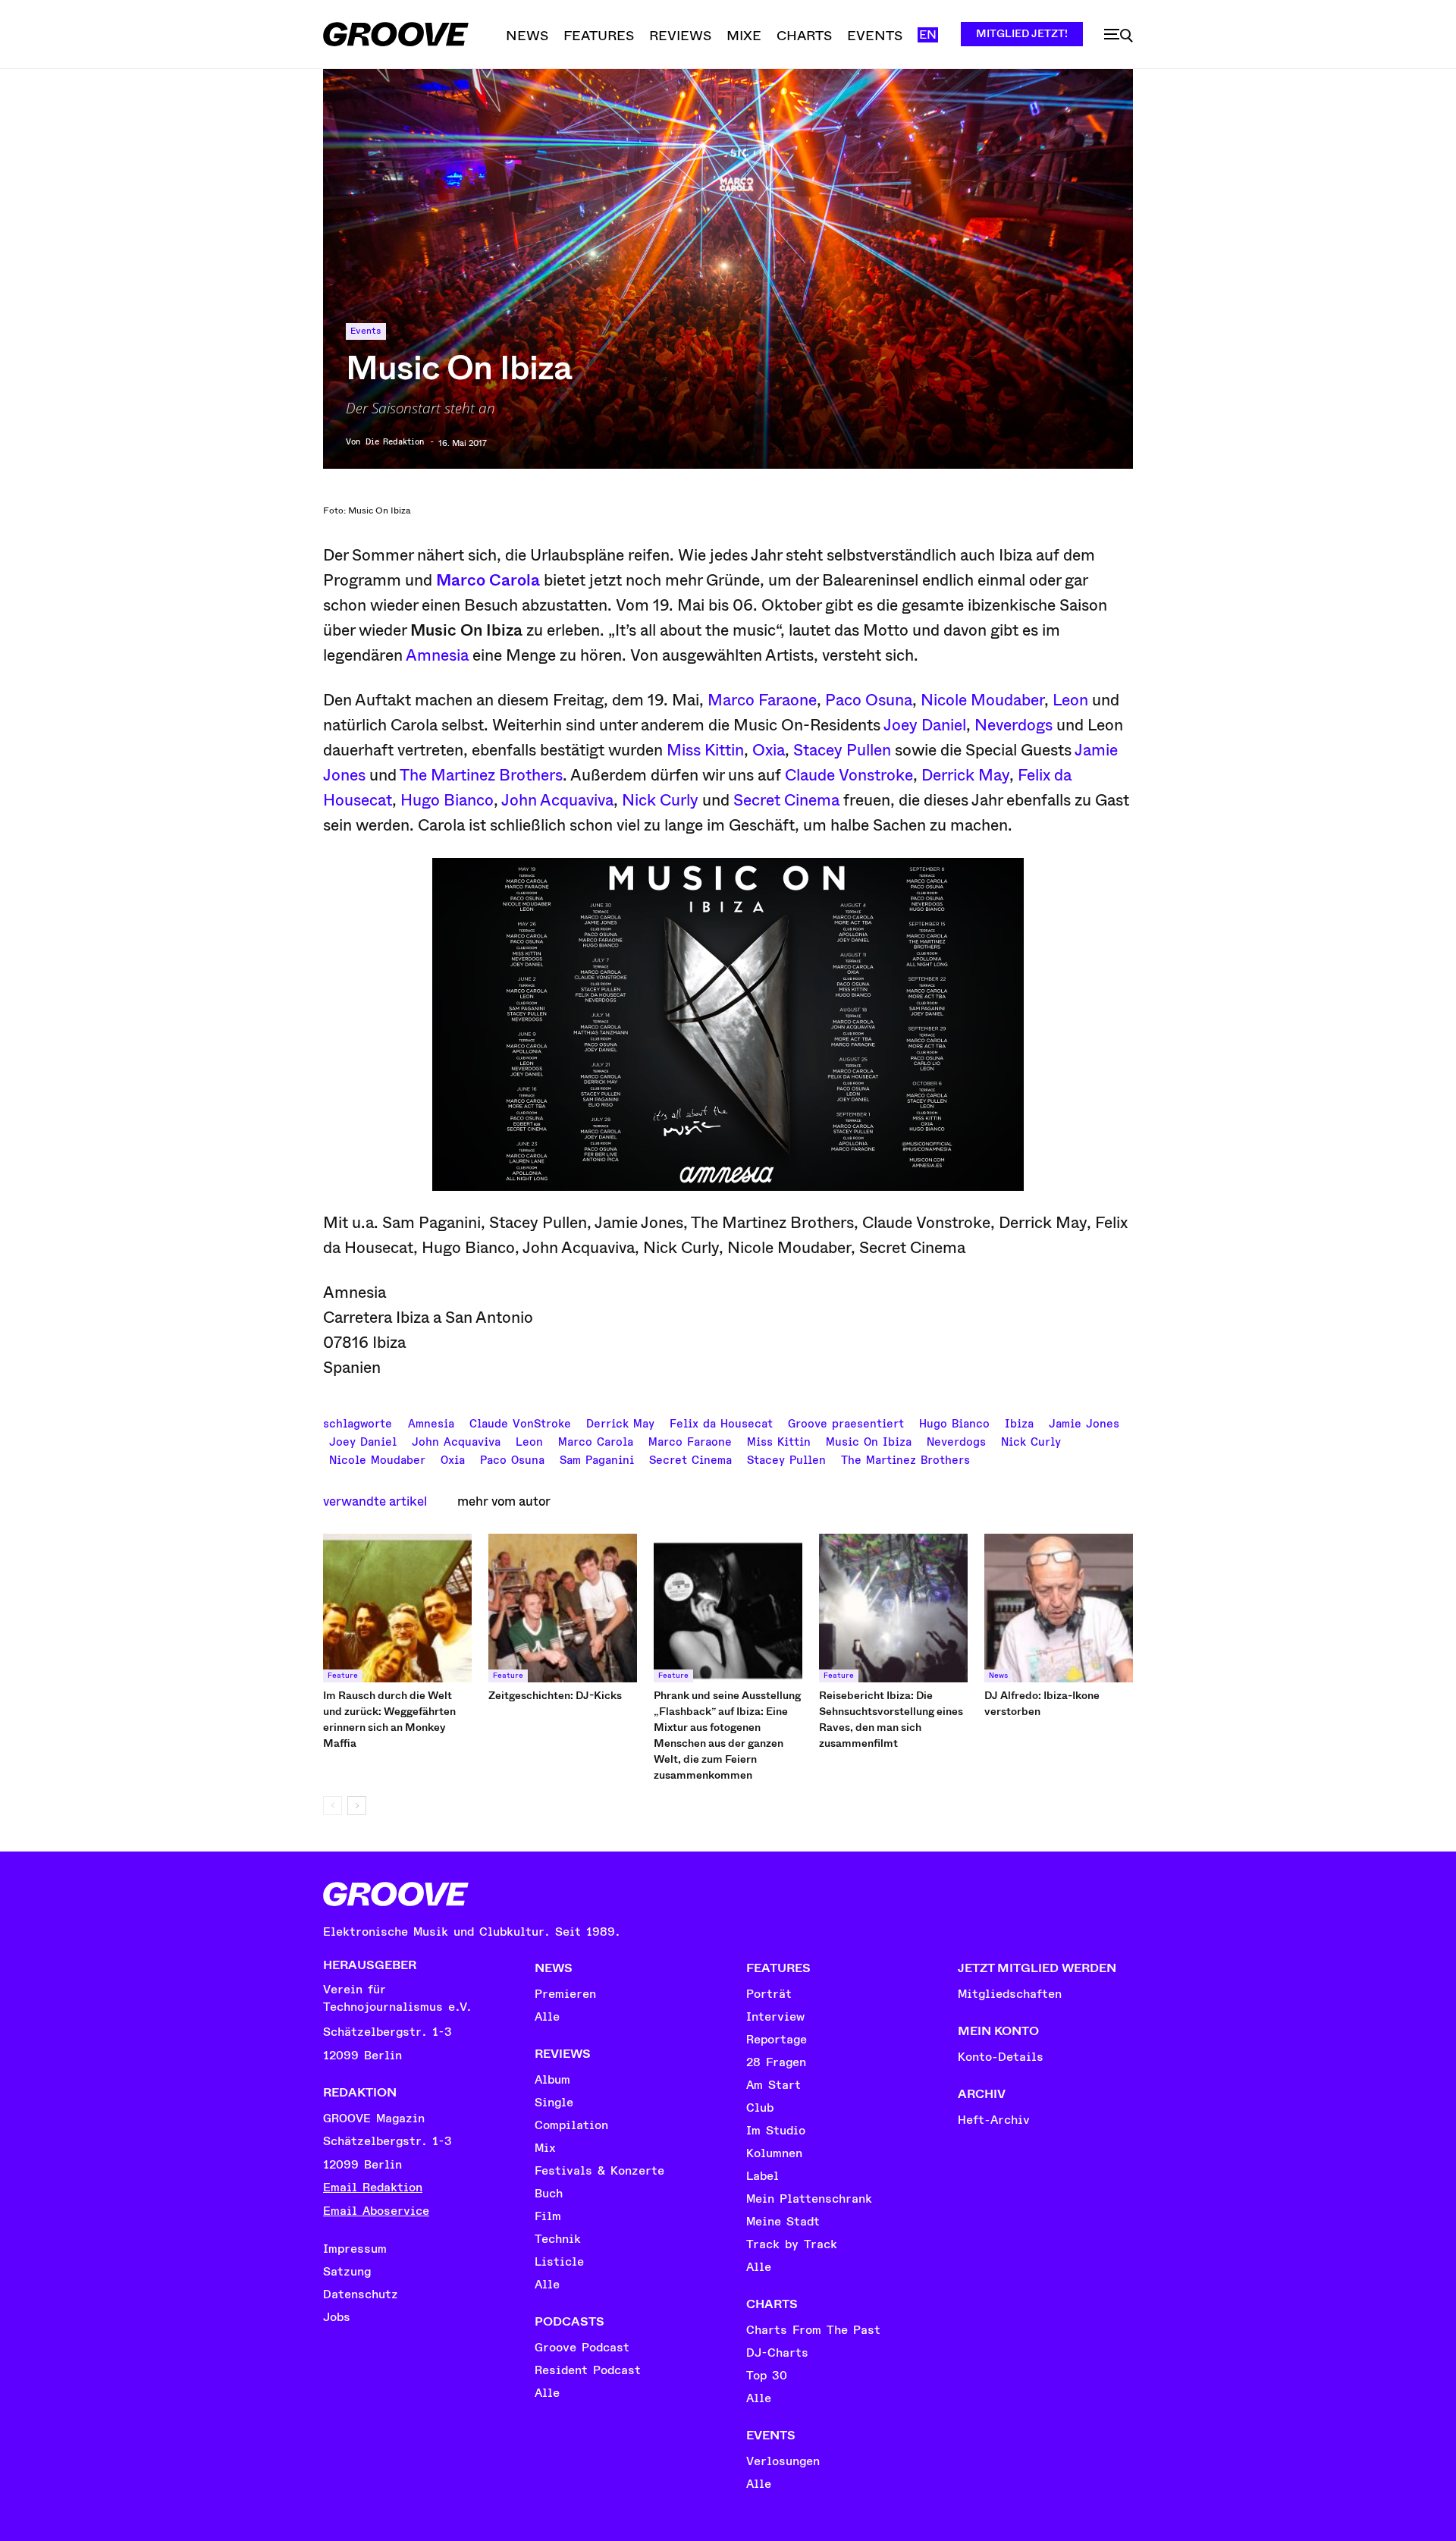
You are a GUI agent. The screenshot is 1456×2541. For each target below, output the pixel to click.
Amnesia (437, 655)
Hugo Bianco (447, 800)
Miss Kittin (705, 750)
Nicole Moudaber (982, 700)
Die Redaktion (395, 442)
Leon (1070, 700)
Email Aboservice (376, 2211)
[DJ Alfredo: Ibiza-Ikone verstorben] (1059, 1608)
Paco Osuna (869, 700)
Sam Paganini (597, 1459)
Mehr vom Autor (504, 1501)
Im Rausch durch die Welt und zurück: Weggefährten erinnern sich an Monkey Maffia (389, 1719)
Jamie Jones (1084, 1422)
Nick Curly (660, 800)
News (998, 1676)
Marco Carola (488, 580)
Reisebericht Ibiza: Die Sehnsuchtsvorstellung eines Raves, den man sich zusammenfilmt (891, 1719)
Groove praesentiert (846, 1422)
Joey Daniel (925, 725)
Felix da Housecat (721, 1422)
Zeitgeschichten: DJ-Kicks (555, 1695)
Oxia (769, 750)
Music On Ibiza (869, 1440)
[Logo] (396, 34)
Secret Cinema (786, 800)
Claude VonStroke (520, 1422)
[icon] (1119, 36)
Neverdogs (1014, 725)
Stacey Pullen (842, 750)
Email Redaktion (373, 2188)
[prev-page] (333, 1806)
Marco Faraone (762, 700)
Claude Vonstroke (849, 775)
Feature (343, 1676)
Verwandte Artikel (375, 1501)
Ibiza (1019, 1422)
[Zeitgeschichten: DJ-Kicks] (563, 1608)
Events (366, 331)
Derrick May (965, 775)
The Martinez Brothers (481, 775)
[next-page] (357, 1806)
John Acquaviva (557, 800)
